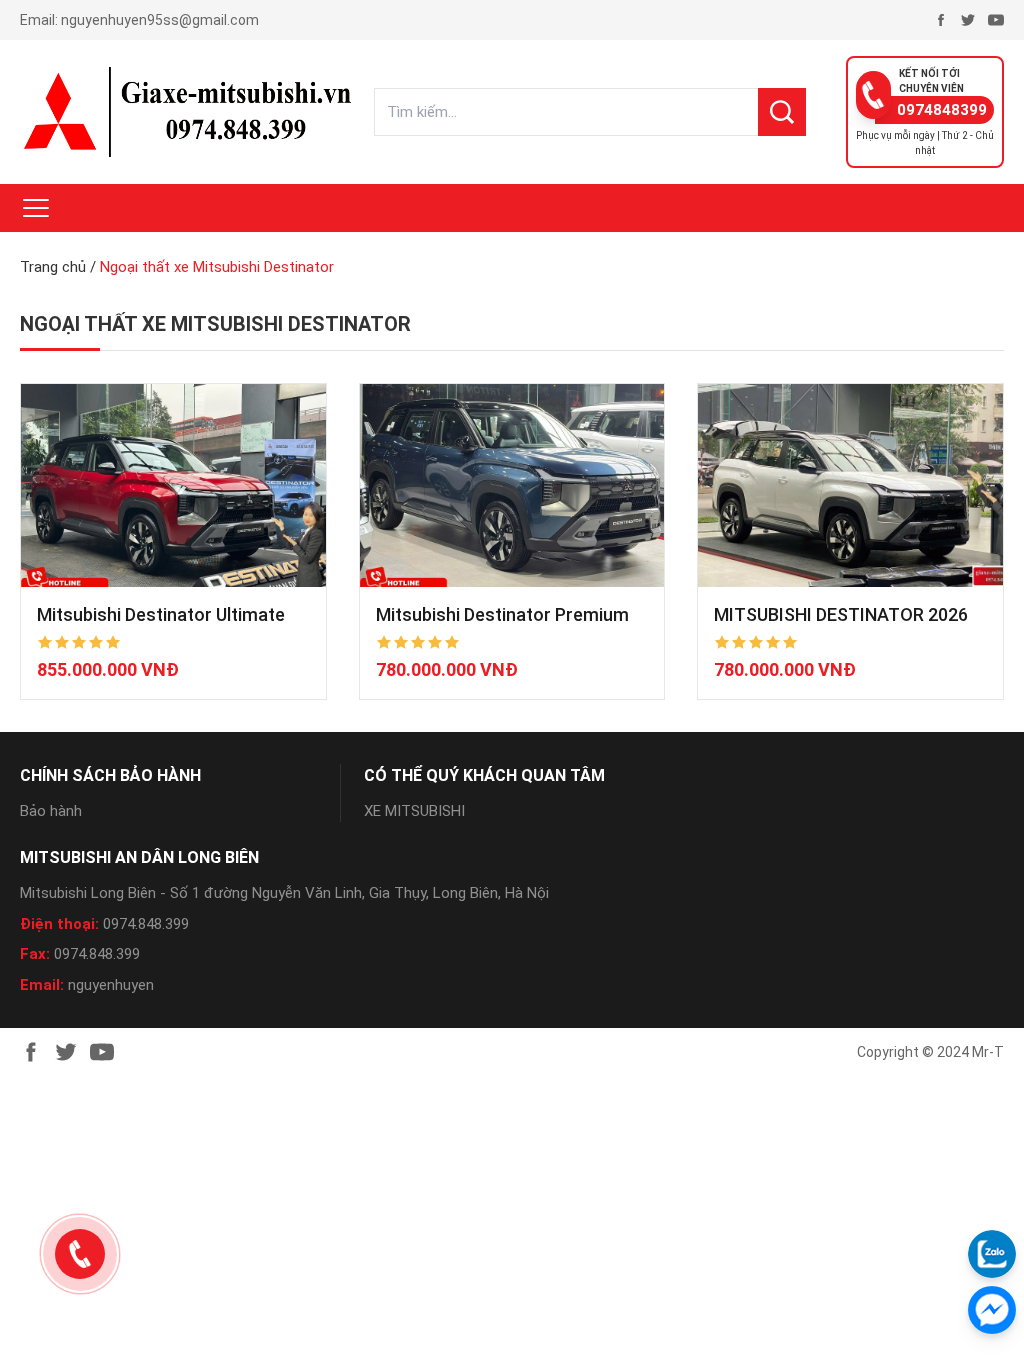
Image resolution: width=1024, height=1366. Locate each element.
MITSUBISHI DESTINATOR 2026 (841, 614)
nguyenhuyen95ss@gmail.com (160, 20)
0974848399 (942, 110)
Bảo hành (51, 811)
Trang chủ (53, 267)
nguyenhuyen (111, 985)
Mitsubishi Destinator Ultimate (161, 614)
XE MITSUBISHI (414, 811)
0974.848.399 (146, 924)
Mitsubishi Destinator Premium (502, 614)
